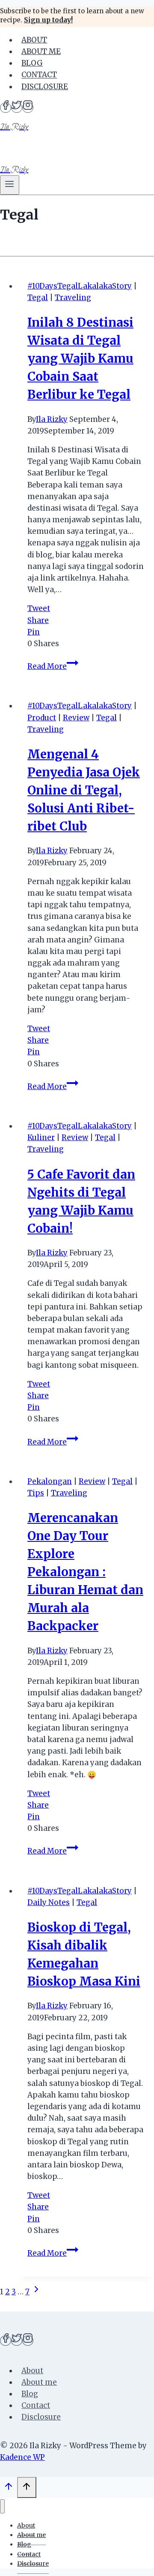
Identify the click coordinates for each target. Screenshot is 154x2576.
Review (76, 718)
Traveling (73, 298)
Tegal (38, 298)
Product (42, 718)
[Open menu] (10, 185)
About (34, 40)
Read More (53, 666)
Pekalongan (50, 1481)
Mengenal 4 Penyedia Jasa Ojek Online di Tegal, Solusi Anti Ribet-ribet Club (84, 790)
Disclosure (45, 87)
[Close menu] (2, 2506)
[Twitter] (17, 108)
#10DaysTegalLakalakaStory (80, 286)
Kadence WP (22, 2457)
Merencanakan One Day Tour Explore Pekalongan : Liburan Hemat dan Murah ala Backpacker (85, 1572)
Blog (32, 63)
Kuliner (41, 1138)
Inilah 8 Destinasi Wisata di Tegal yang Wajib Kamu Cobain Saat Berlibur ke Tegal (80, 358)
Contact (39, 75)
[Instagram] (28, 108)
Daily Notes (49, 1902)
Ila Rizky (52, 419)
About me (41, 51)
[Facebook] (6, 108)
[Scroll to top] (9, 2489)
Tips (36, 1493)
